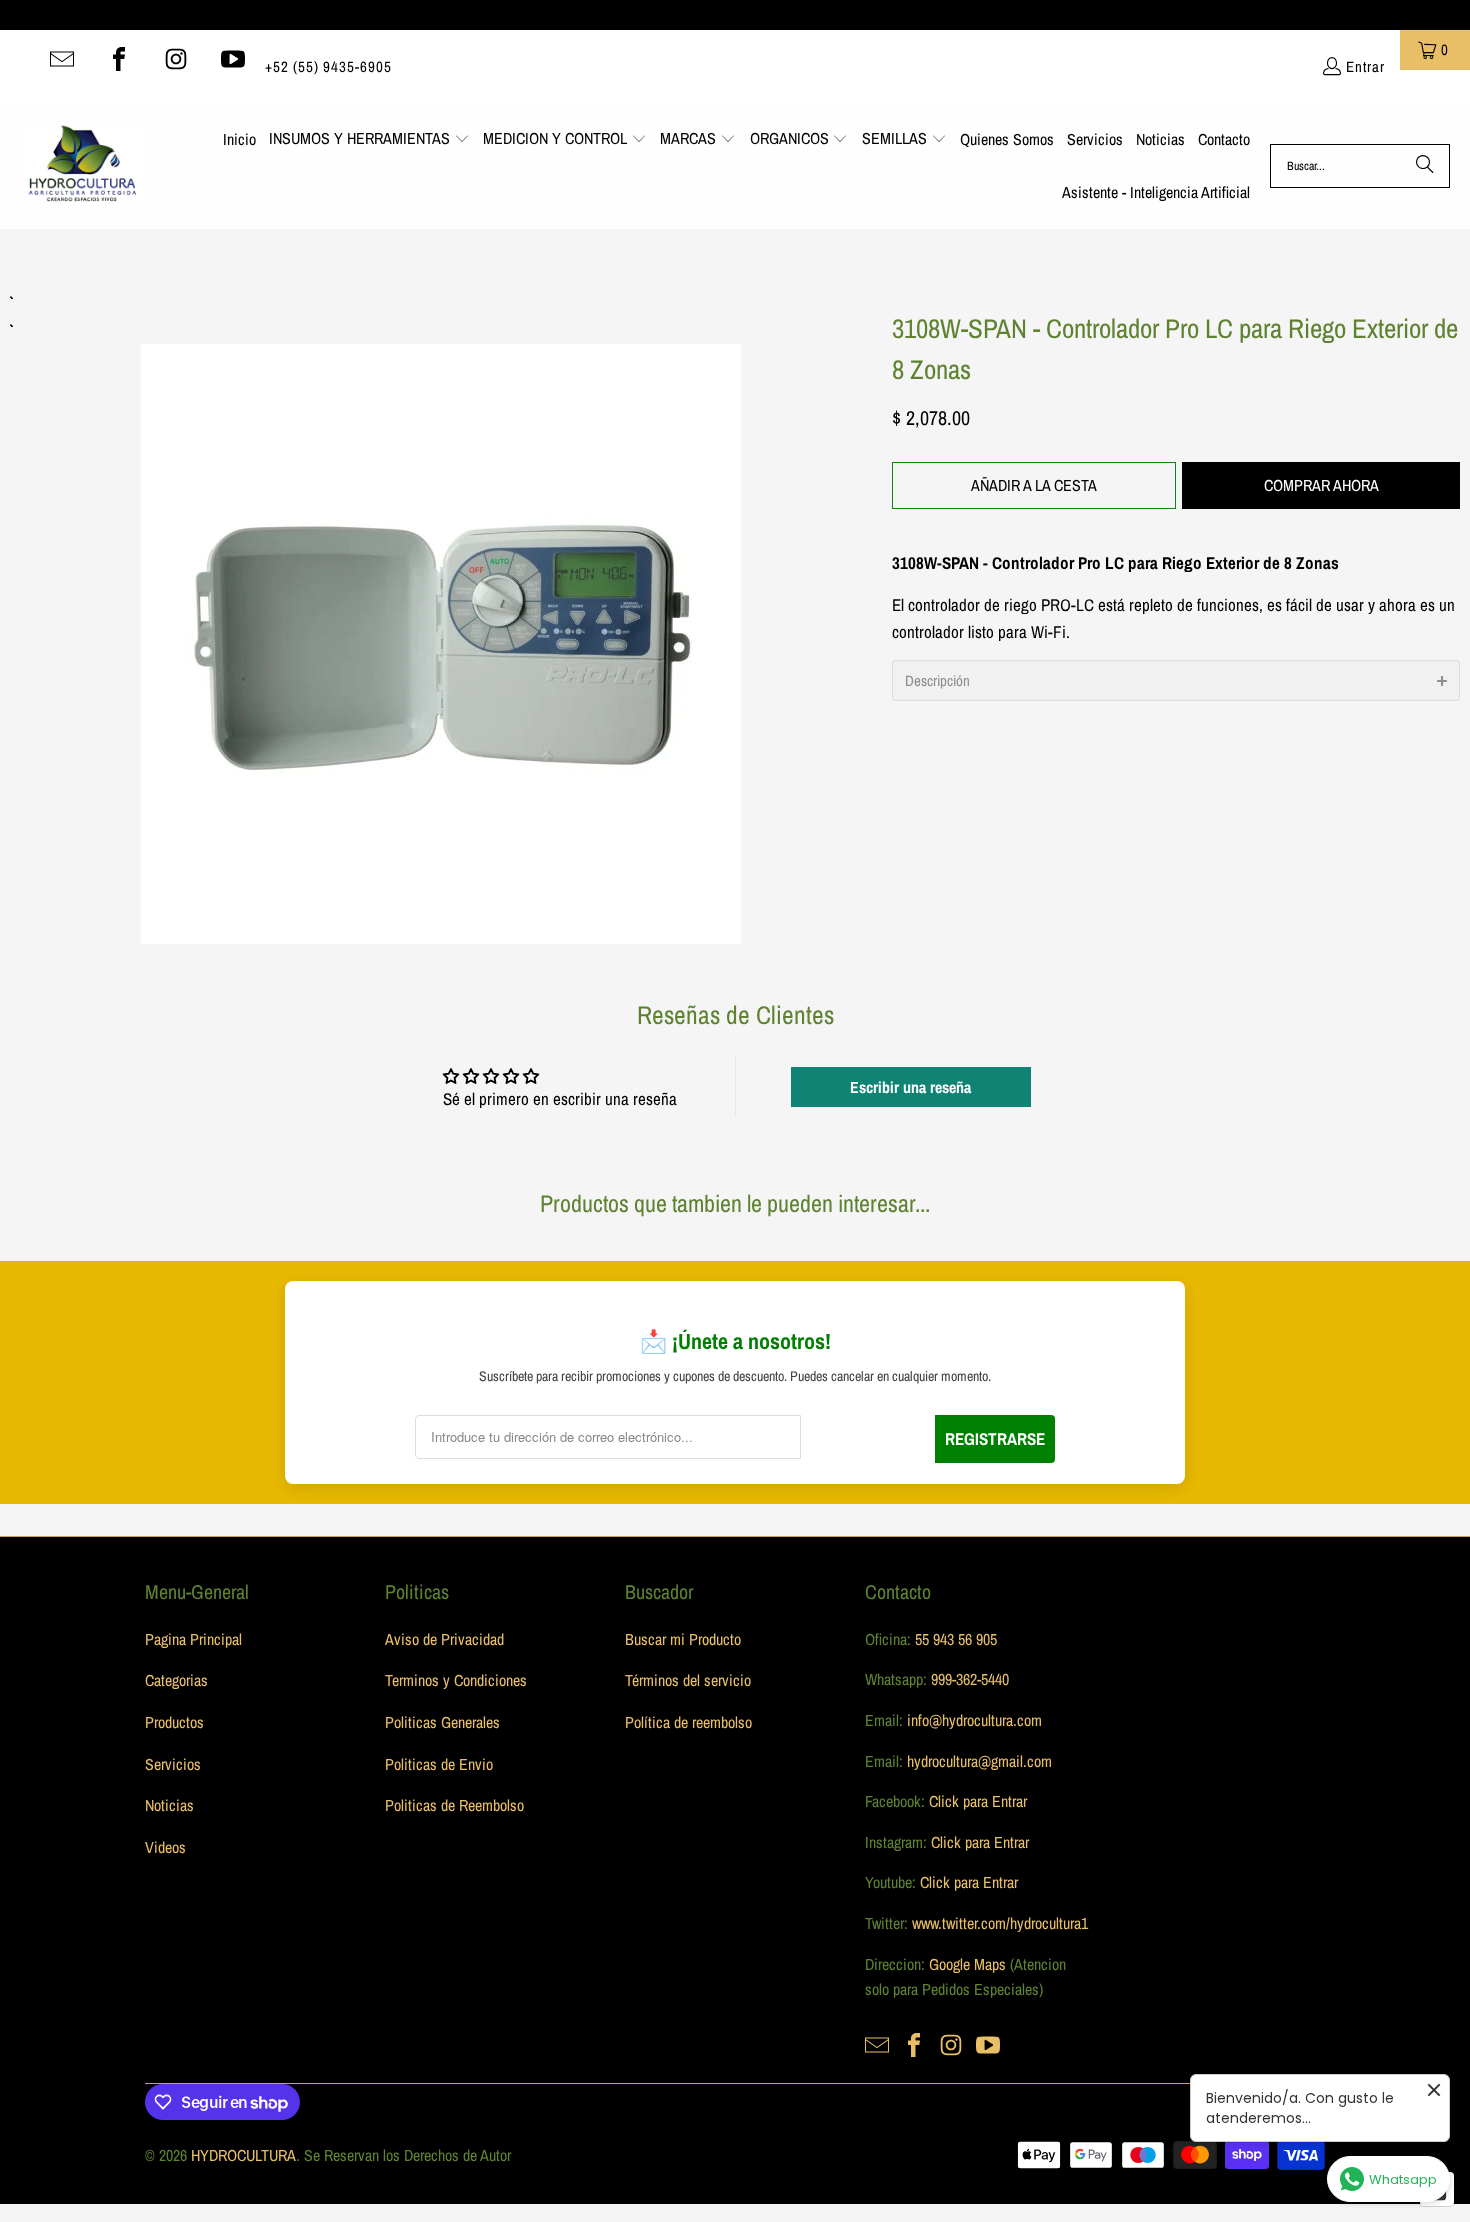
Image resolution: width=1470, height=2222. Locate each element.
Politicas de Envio (439, 1764)
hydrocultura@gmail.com (979, 1761)
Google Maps (967, 1964)
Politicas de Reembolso (454, 1805)
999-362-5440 (968, 1679)
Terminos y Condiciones (456, 1680)
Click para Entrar (978, 1801)
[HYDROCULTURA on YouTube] (233, 59)
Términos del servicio (688, 1680)
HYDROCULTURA (243, 2155)
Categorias (176, 1680)
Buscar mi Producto (683, 1639)
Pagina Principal (193, 1639)
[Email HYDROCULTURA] (62, 59)
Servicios (173, 1764)
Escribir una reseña (910, 1087)
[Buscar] (1425, 166)
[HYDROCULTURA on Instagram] (176, 59)
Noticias (169, 1805)
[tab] (1176, 680)
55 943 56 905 (956, 1639)
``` (441, 616)
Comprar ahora (1321, 485)
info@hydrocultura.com (974, 1720)
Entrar (1365, 66)
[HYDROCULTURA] (82, 166)
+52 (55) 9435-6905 (328, 66)
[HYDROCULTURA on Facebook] (119, 59)
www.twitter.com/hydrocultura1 (1000, 1923)
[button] (369, 140)
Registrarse (995, 1438)
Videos (165, 1847)
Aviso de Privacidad (444, 1639)
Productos (174, 1722)
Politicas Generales (442, 1722)
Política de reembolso (688, 1722)
